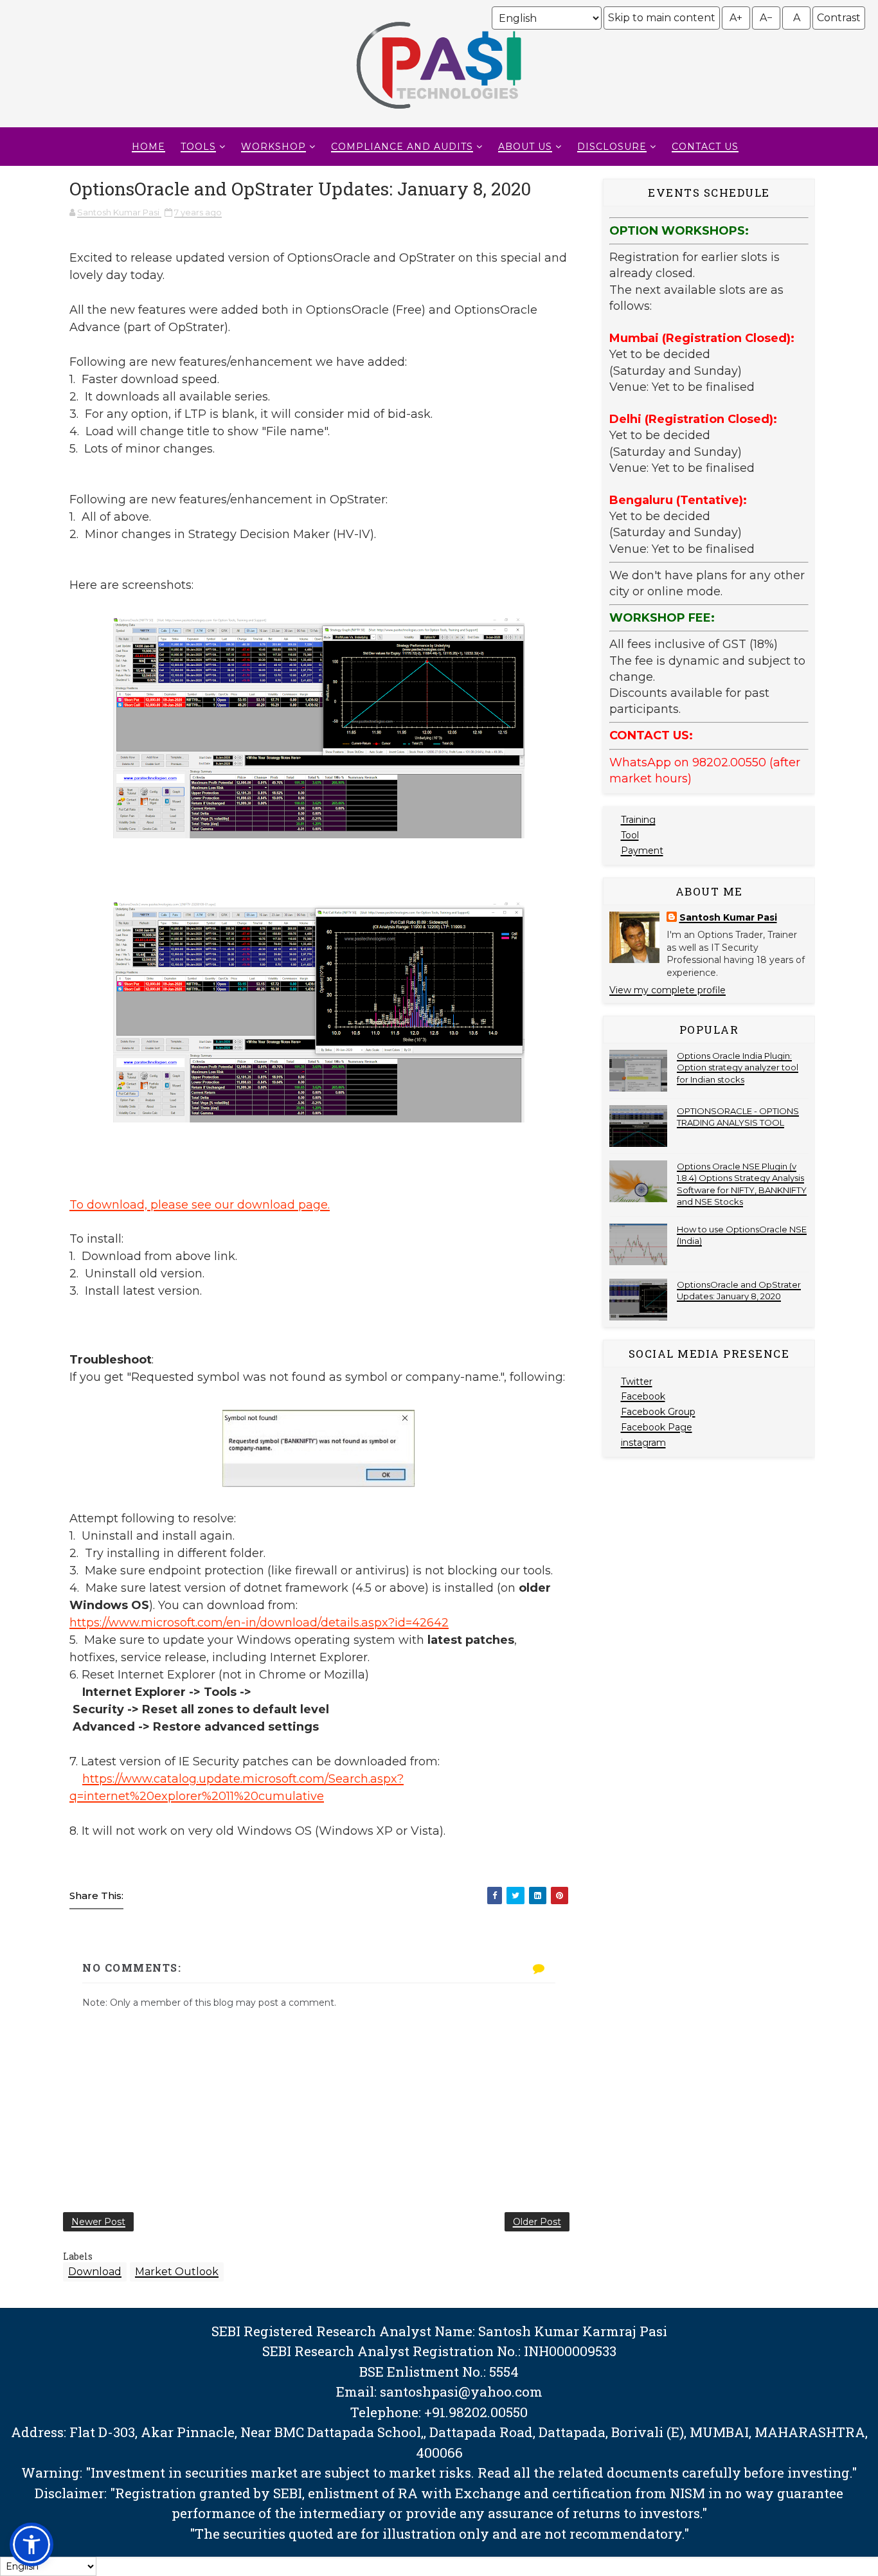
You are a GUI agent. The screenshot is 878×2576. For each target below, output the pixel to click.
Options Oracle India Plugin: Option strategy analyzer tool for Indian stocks (738, 1067)
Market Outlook (177, 2272)
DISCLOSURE (612, 147)
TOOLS (198, 147)
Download (95, 2272)
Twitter (637, 1382)
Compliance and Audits (402, 147)
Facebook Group (658, 1412)
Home (148, 147)
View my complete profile (667, 990)
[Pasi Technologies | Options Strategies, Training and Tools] (439, 114)
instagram (643, 1443)
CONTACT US (705, 147)
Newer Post (98, 2222)
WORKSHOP (273, 147)
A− (766, 18)
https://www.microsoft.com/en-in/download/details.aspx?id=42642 (259, 1623)
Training (638, 820)
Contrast (839, 18)
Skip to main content (662, 18)
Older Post (537, 2222)
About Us (525, 147)
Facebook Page (657, 1427)
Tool (630, 835)
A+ (736, 18)
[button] (31, 2544)
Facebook (643, 1396)
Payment (642, 851)
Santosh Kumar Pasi (728, 917)
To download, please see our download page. (200, 1205)
